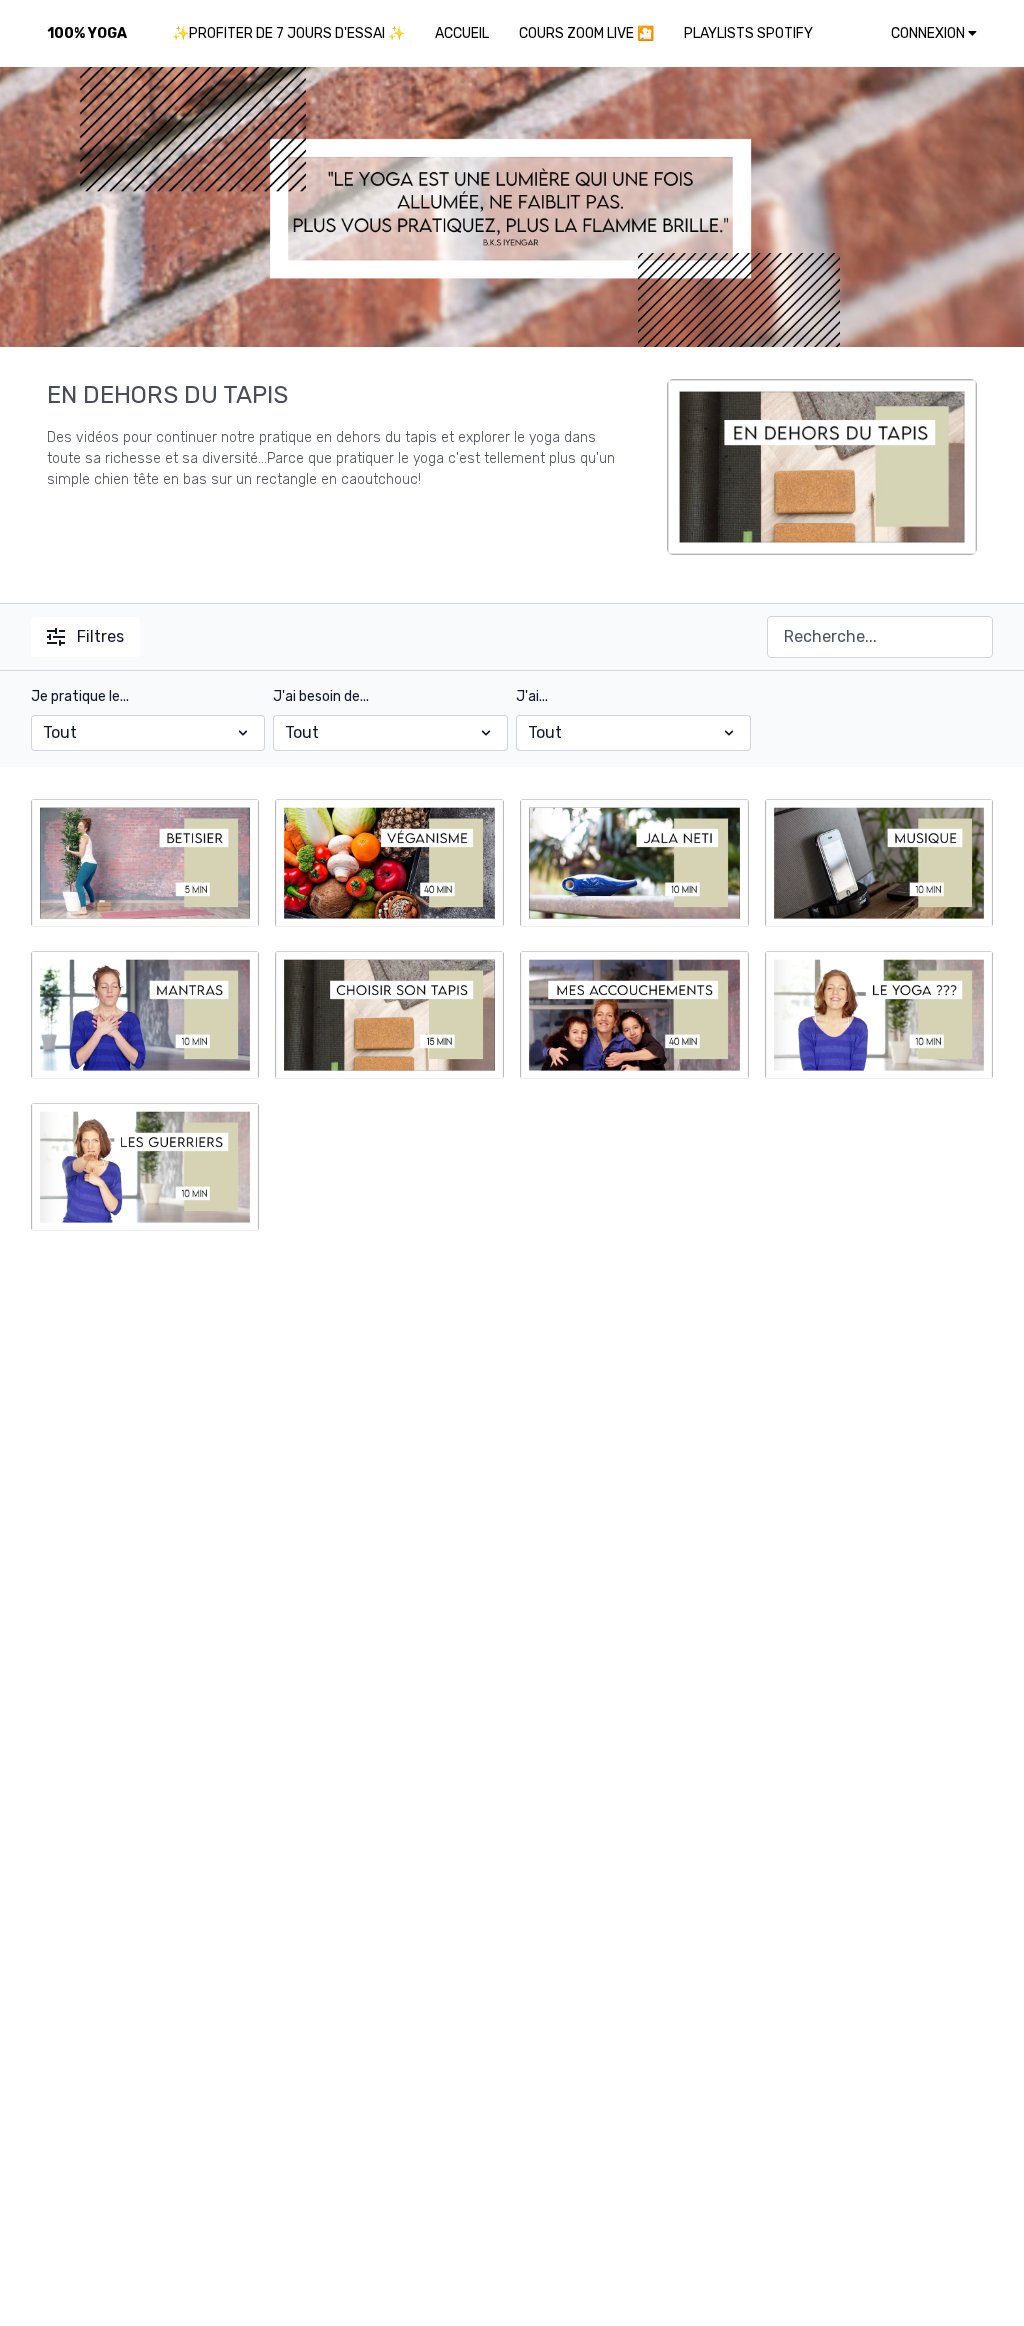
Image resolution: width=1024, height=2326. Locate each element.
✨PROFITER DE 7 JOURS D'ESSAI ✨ (288, 33)
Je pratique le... (80, 696)
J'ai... (532, 696)
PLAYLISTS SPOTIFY (748, 33)
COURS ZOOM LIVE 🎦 (586, 33)
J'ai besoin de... (321, 696)
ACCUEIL (462, 33)
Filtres (100, 636)
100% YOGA (87, 33)
